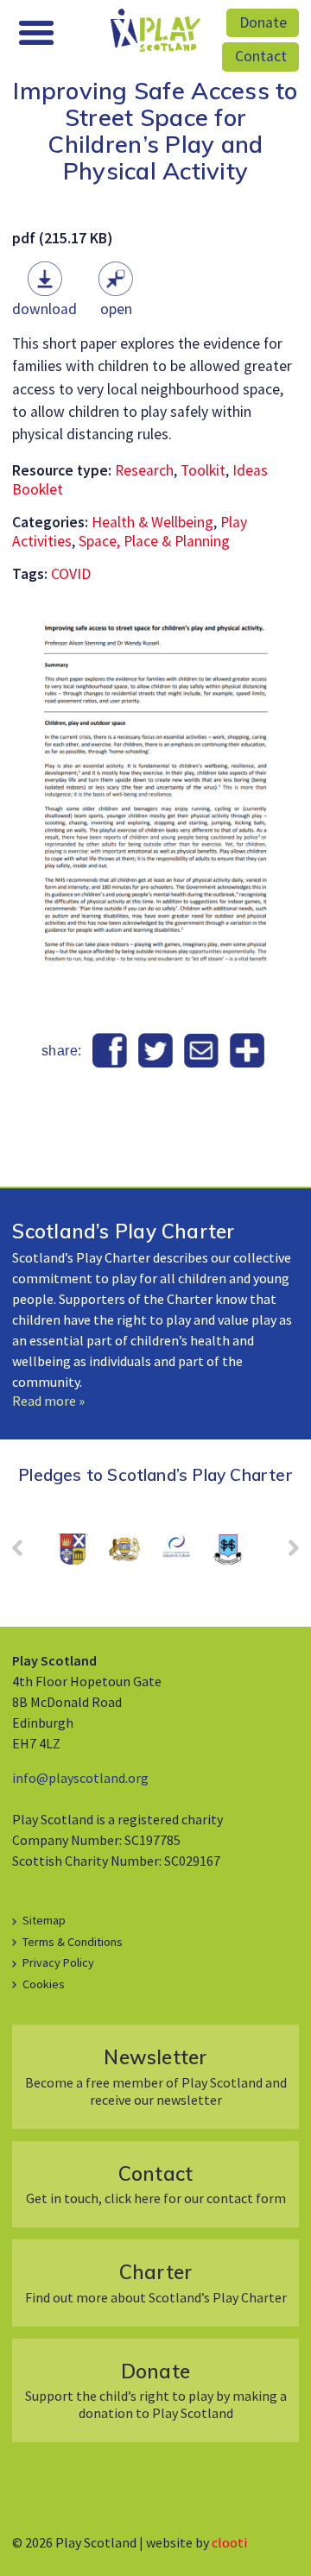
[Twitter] (156, 1051)
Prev (26, 1553)
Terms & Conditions (73, 1942)
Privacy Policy (58, 1962)
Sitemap (44, 1920)
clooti (229, 2542)
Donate (263, 22)
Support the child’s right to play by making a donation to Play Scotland (156, 2390)
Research (144, 470)
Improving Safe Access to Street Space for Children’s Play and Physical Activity (155, 131)
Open (116, 309)
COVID (71, 574)
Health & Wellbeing (152, 522)
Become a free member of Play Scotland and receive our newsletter (156, 2076)
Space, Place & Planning (154, 541)
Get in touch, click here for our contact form (156, 2184)
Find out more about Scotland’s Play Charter (156, 2282)
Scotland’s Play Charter (123, 1231)
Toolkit (203, 470)
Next (285, 1553)
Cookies (44, 1984)
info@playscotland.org (80, 1778)
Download (44, 309)
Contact (261, 56)
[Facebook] (110, 1051)
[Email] (201, 1051)
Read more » (48, 1401)
